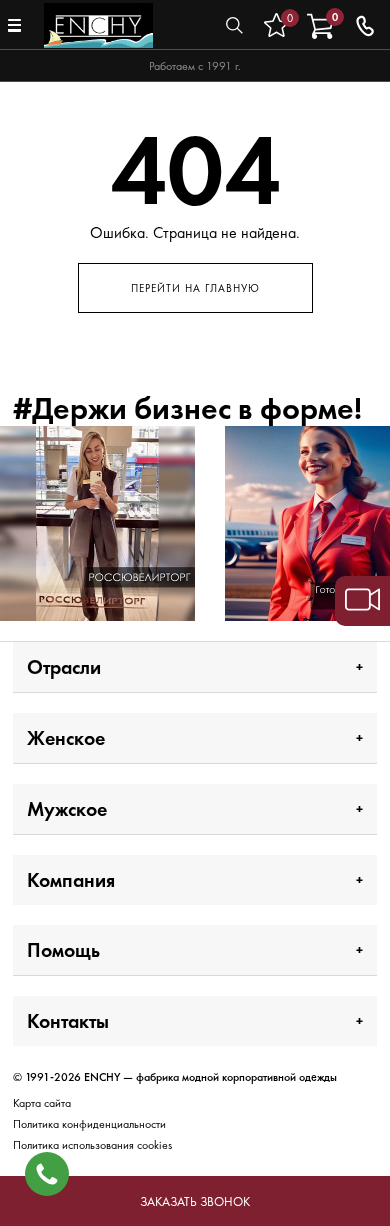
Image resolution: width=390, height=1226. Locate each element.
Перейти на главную (195, 288)
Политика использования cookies (92, 1145)
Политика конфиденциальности (89, 1124)
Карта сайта (42, 1103)
